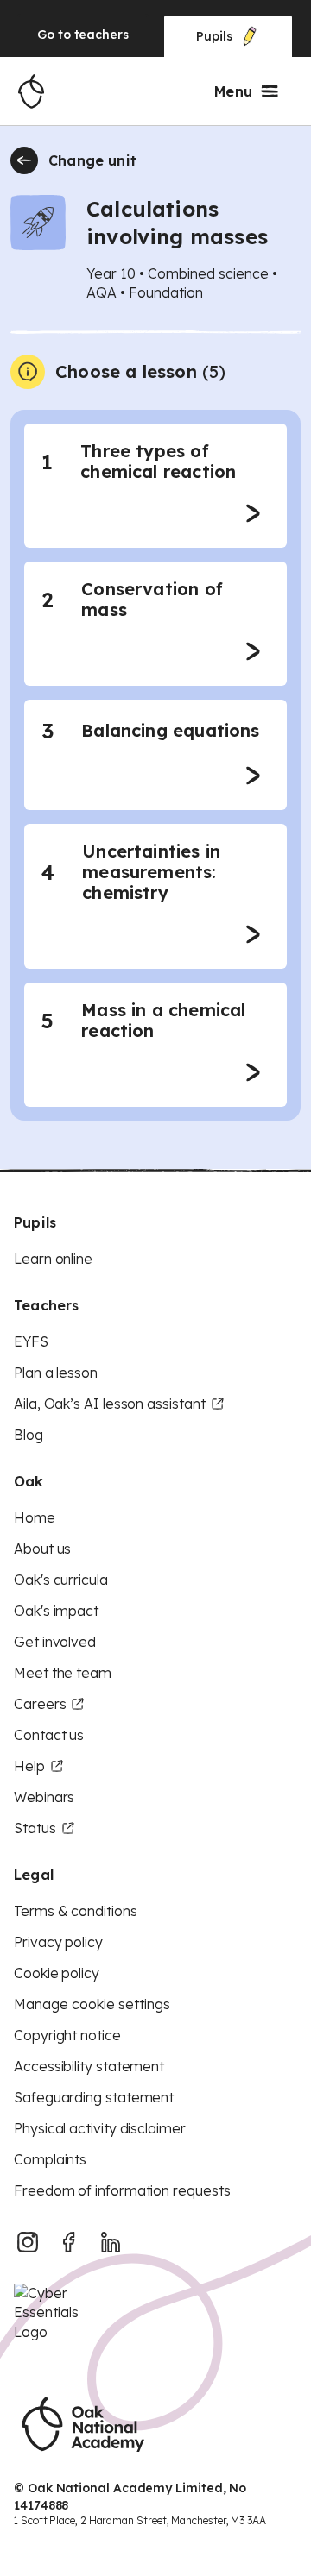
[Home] (31, 91)
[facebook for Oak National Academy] (69, 2242)
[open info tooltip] (28, 372)
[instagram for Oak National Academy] (28, 2242)
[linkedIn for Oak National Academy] (111, 2242)
